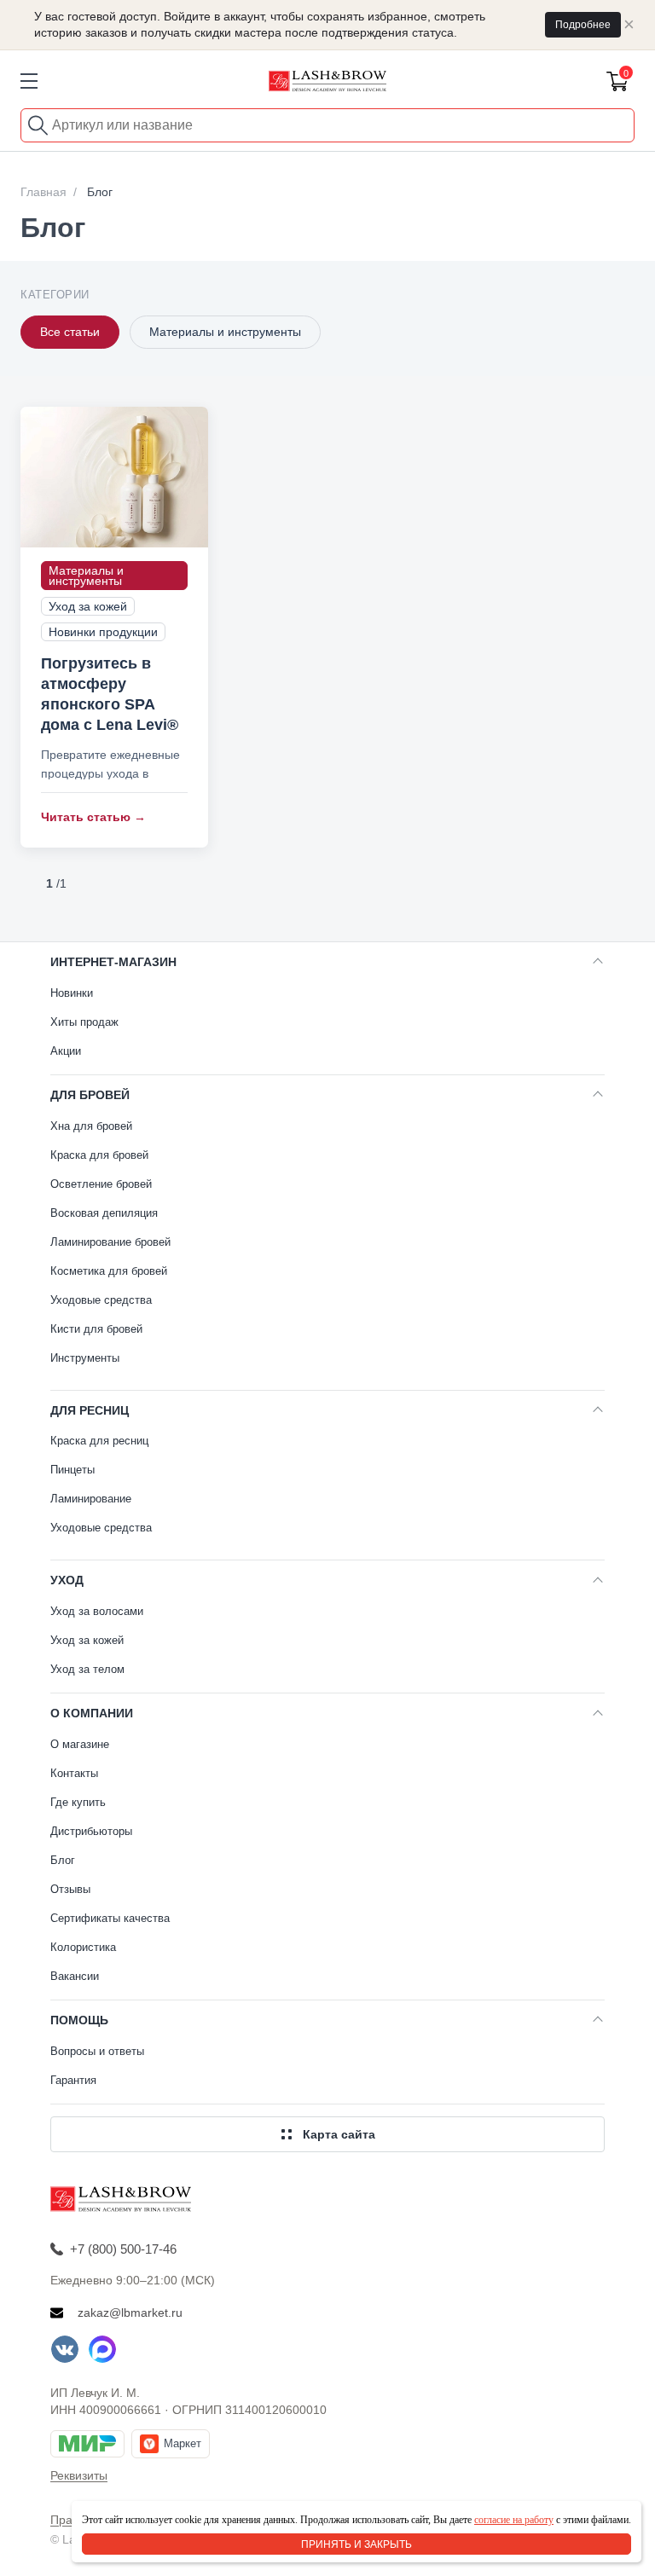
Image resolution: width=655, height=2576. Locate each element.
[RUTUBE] (140, 2349)
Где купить (78, 1802)
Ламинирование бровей (110, 1242)
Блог (63, 1860)
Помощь (79, 2020)
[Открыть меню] (29, 81)
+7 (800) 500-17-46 (123, 2249)
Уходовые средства (101, 1300)
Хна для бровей (91, 1126)
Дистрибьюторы (91, 1831)
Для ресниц (90, 1410)
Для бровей (90, 1095)
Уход (67, 1580)
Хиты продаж (84, 1022)
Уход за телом (87, 1669)
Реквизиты (79, 2475)
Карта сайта (339, 2134)
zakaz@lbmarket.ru (130, 2313)
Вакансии (75, 1976)
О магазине (80, 1744)
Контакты (74, 1773)
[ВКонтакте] (65, 2349)
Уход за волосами (97, 1611)
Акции (66, 1051)
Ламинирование (91, 1499)
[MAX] (102, 2349)
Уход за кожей (88, 606)
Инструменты (85, 1358)
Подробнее (583, 25)
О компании (92, 1713)
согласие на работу (514, 2520)
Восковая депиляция (104, 1213)
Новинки (72, 993)
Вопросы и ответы (97, 2051)
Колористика (83, 1947)
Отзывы (70, 1889)
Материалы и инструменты (225, 332)
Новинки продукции (103, 632)
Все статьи (70, 332)
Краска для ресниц (99, 1441)
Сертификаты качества (110, 1918)
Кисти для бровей (96, 1329)
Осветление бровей (101, 1184)
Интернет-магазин (113, 962)
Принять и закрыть (356, 2544)
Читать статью (93, 817)
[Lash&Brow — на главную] (327, 81)
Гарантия (73, 2080)
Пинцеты (72, 1470)
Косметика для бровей (109, 1271)
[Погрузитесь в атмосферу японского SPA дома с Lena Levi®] (114, 477)
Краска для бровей (99, 1155)
